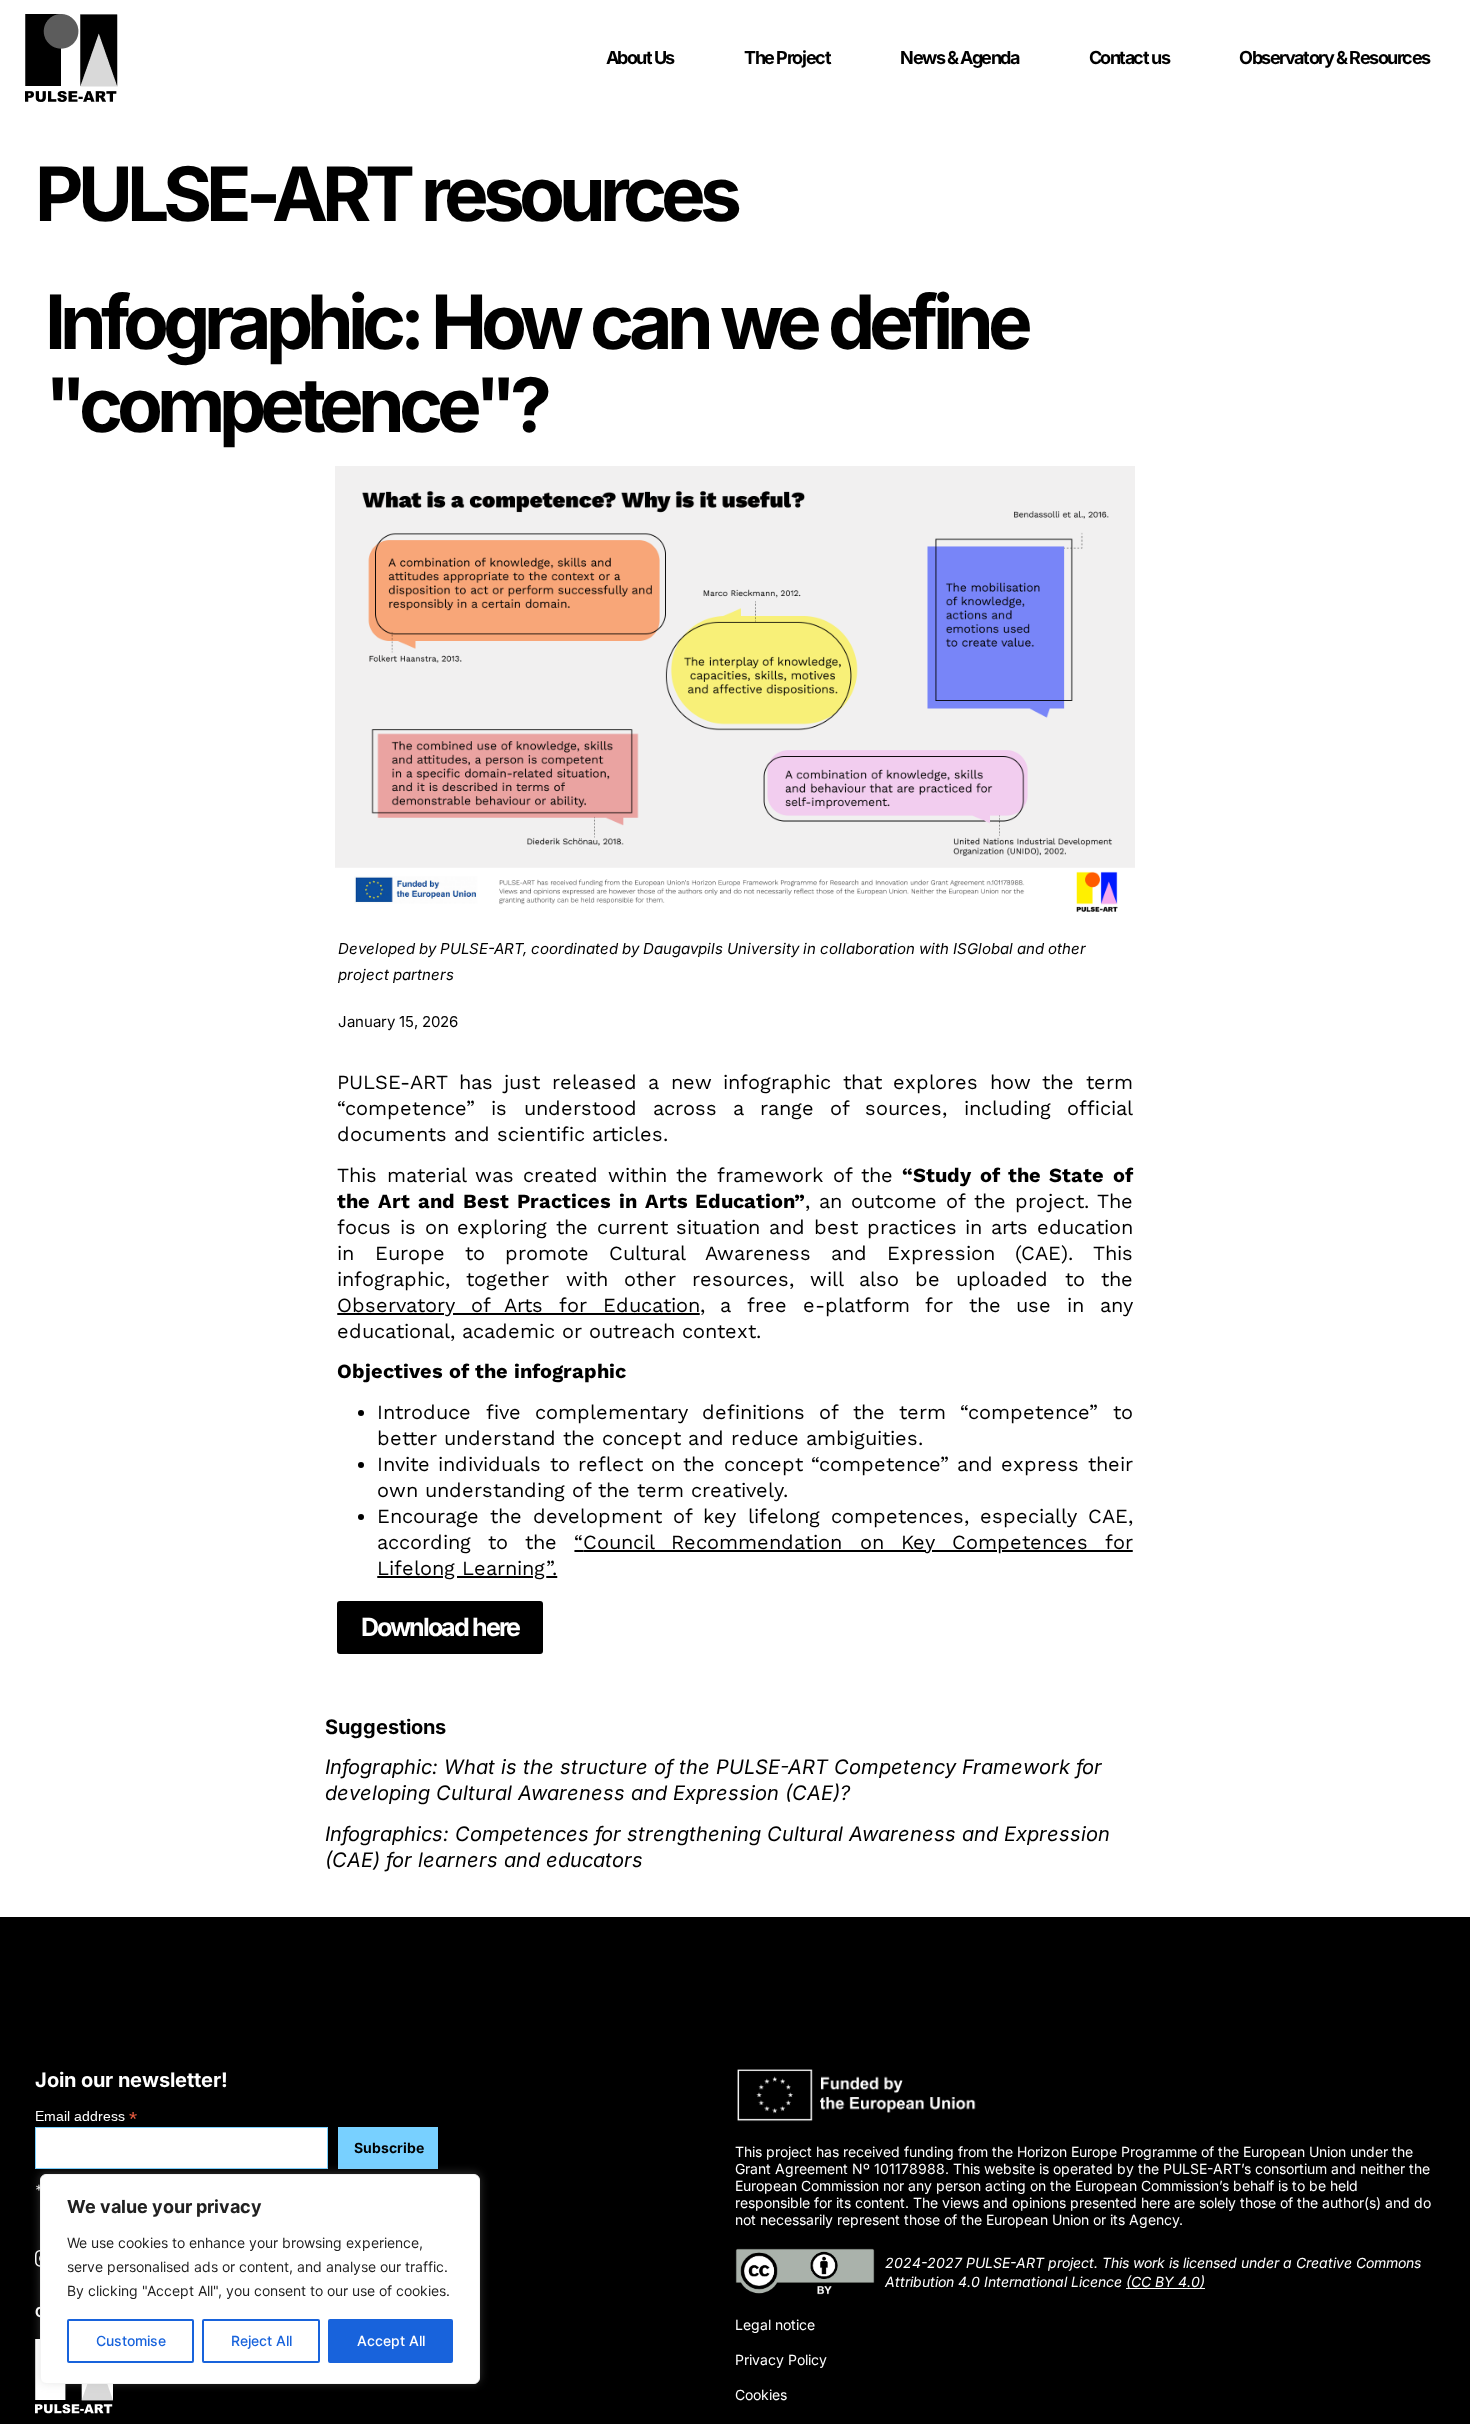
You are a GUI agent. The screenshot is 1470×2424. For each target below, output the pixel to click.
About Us (640, 57)
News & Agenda (959, 57)
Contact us (1129, 57)
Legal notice (775, 2325)
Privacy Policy (781, 2360)
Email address (86, 2115)
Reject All (261, 2340)
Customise (131, 2340)
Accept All (391, 2340)
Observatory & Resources (1334, 57)
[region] (260, 2279)
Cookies (761, 2395)
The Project (787, 57)
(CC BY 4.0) (1165, 2281)
